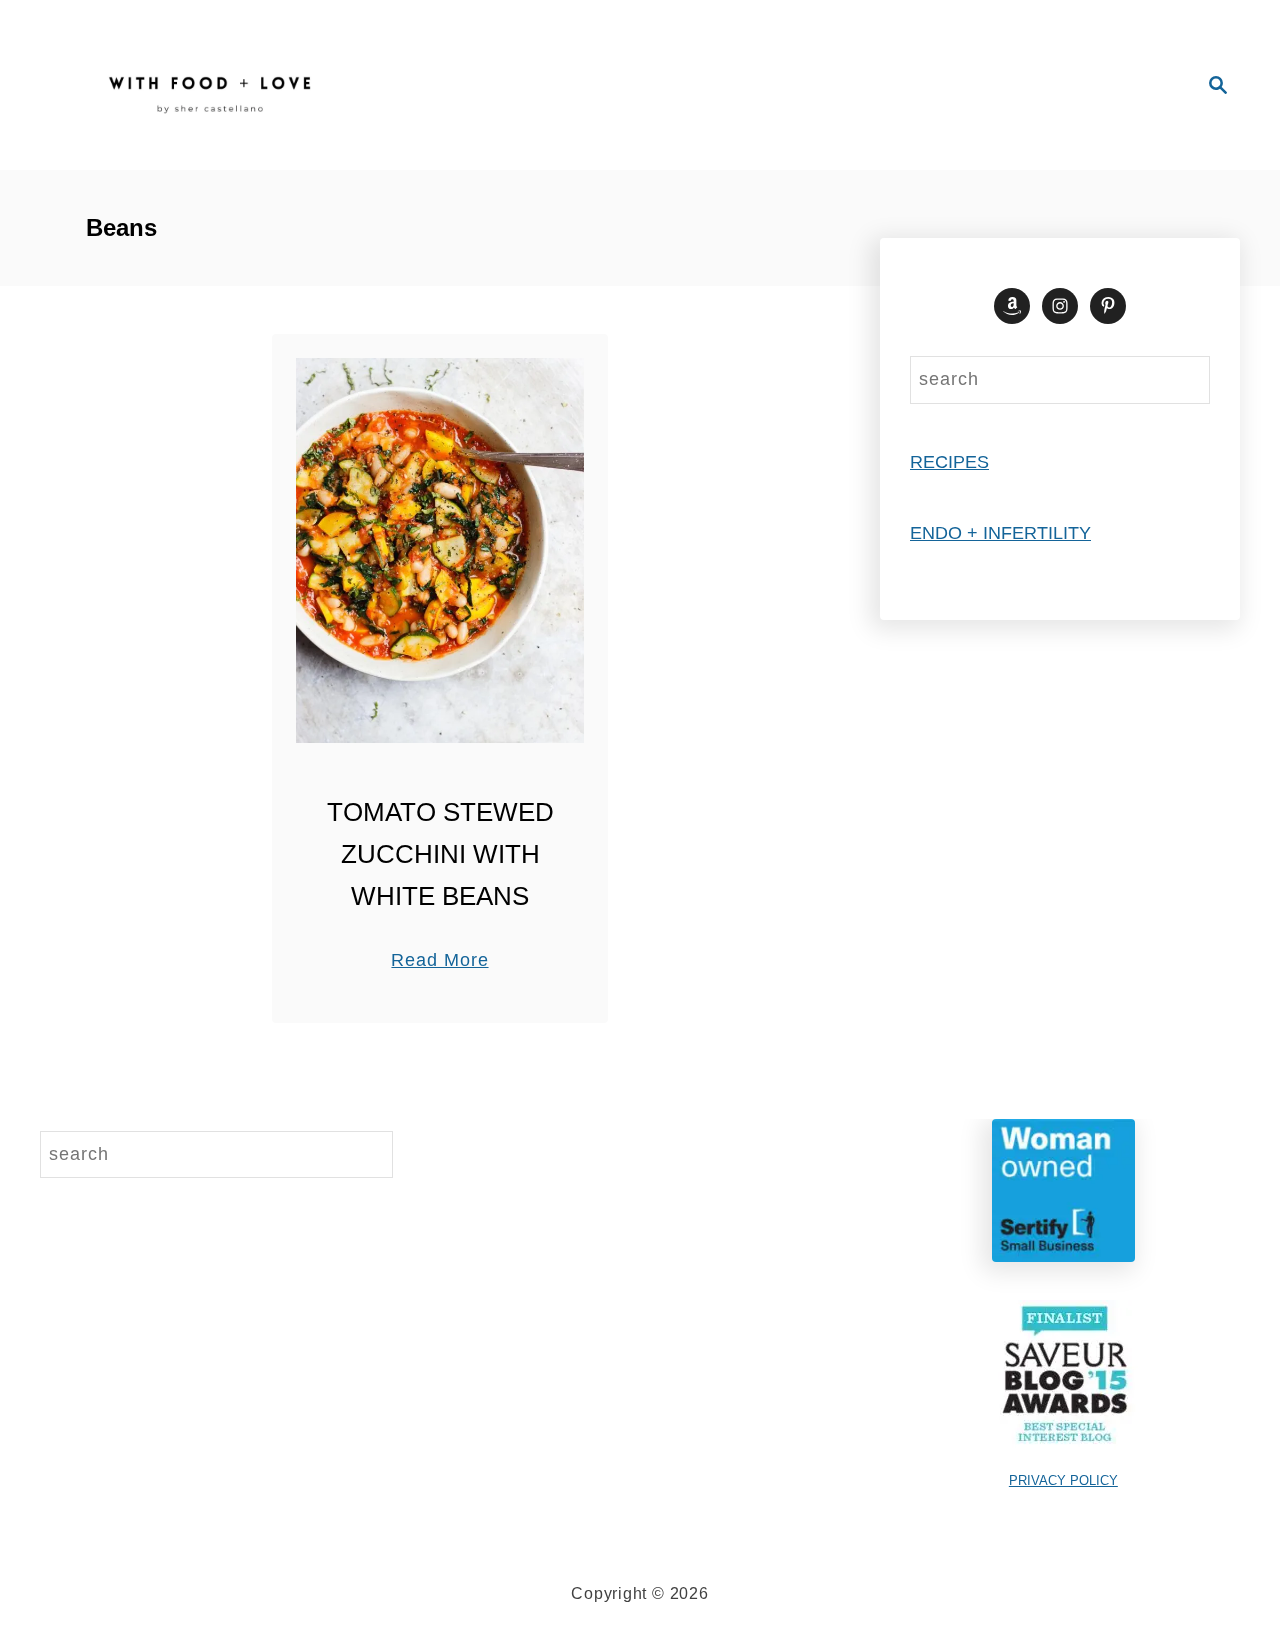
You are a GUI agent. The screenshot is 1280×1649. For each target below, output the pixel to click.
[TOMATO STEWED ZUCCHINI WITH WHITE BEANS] (440, 550)
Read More (439, 962)
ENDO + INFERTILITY (1000, 533)
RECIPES (949, 462)
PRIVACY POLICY (1063, 1480)
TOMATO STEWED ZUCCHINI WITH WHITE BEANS (440, 854)
